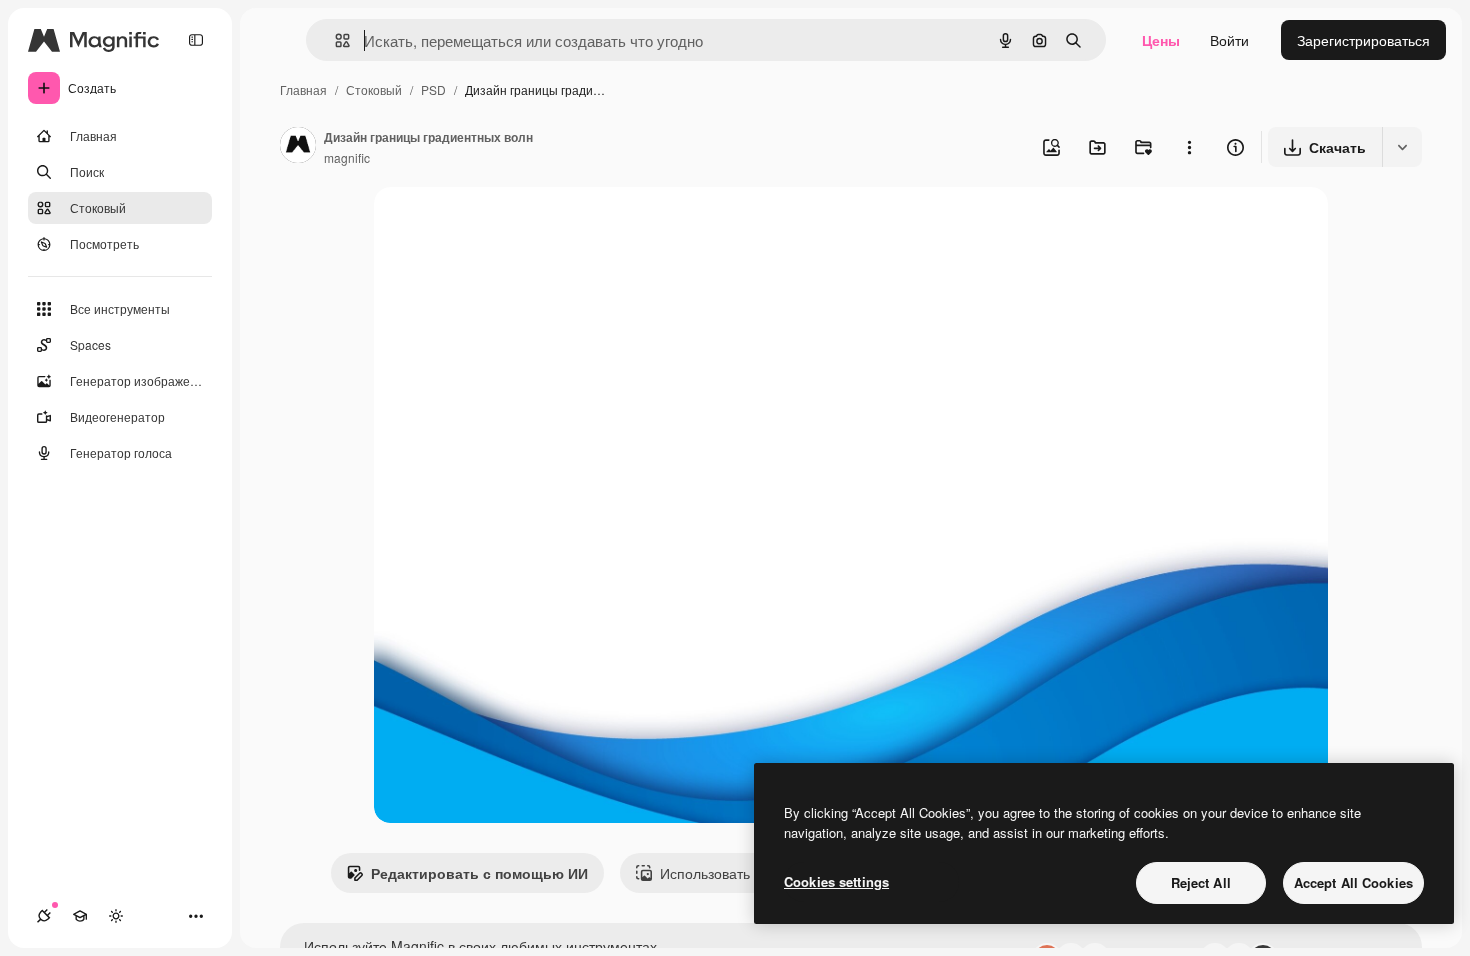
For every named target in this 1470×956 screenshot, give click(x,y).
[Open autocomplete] (334, 40)
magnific (347, 157)
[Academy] (80, 916)
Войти (1229, 40)
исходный (508, 225)
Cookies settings (836, 881)
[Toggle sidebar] (196, 40)
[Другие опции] (1189, 147)
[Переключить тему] (116, 916)
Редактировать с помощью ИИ (479, 873)
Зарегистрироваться (1363, 40)
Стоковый (374, 89)
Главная (303, 89)
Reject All (1201, 882)
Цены (1161, 40)
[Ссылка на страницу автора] (298, 147)
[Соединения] (44, 916)
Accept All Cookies (1353, 882)
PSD (433, 89)
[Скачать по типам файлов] (1402, 147)
